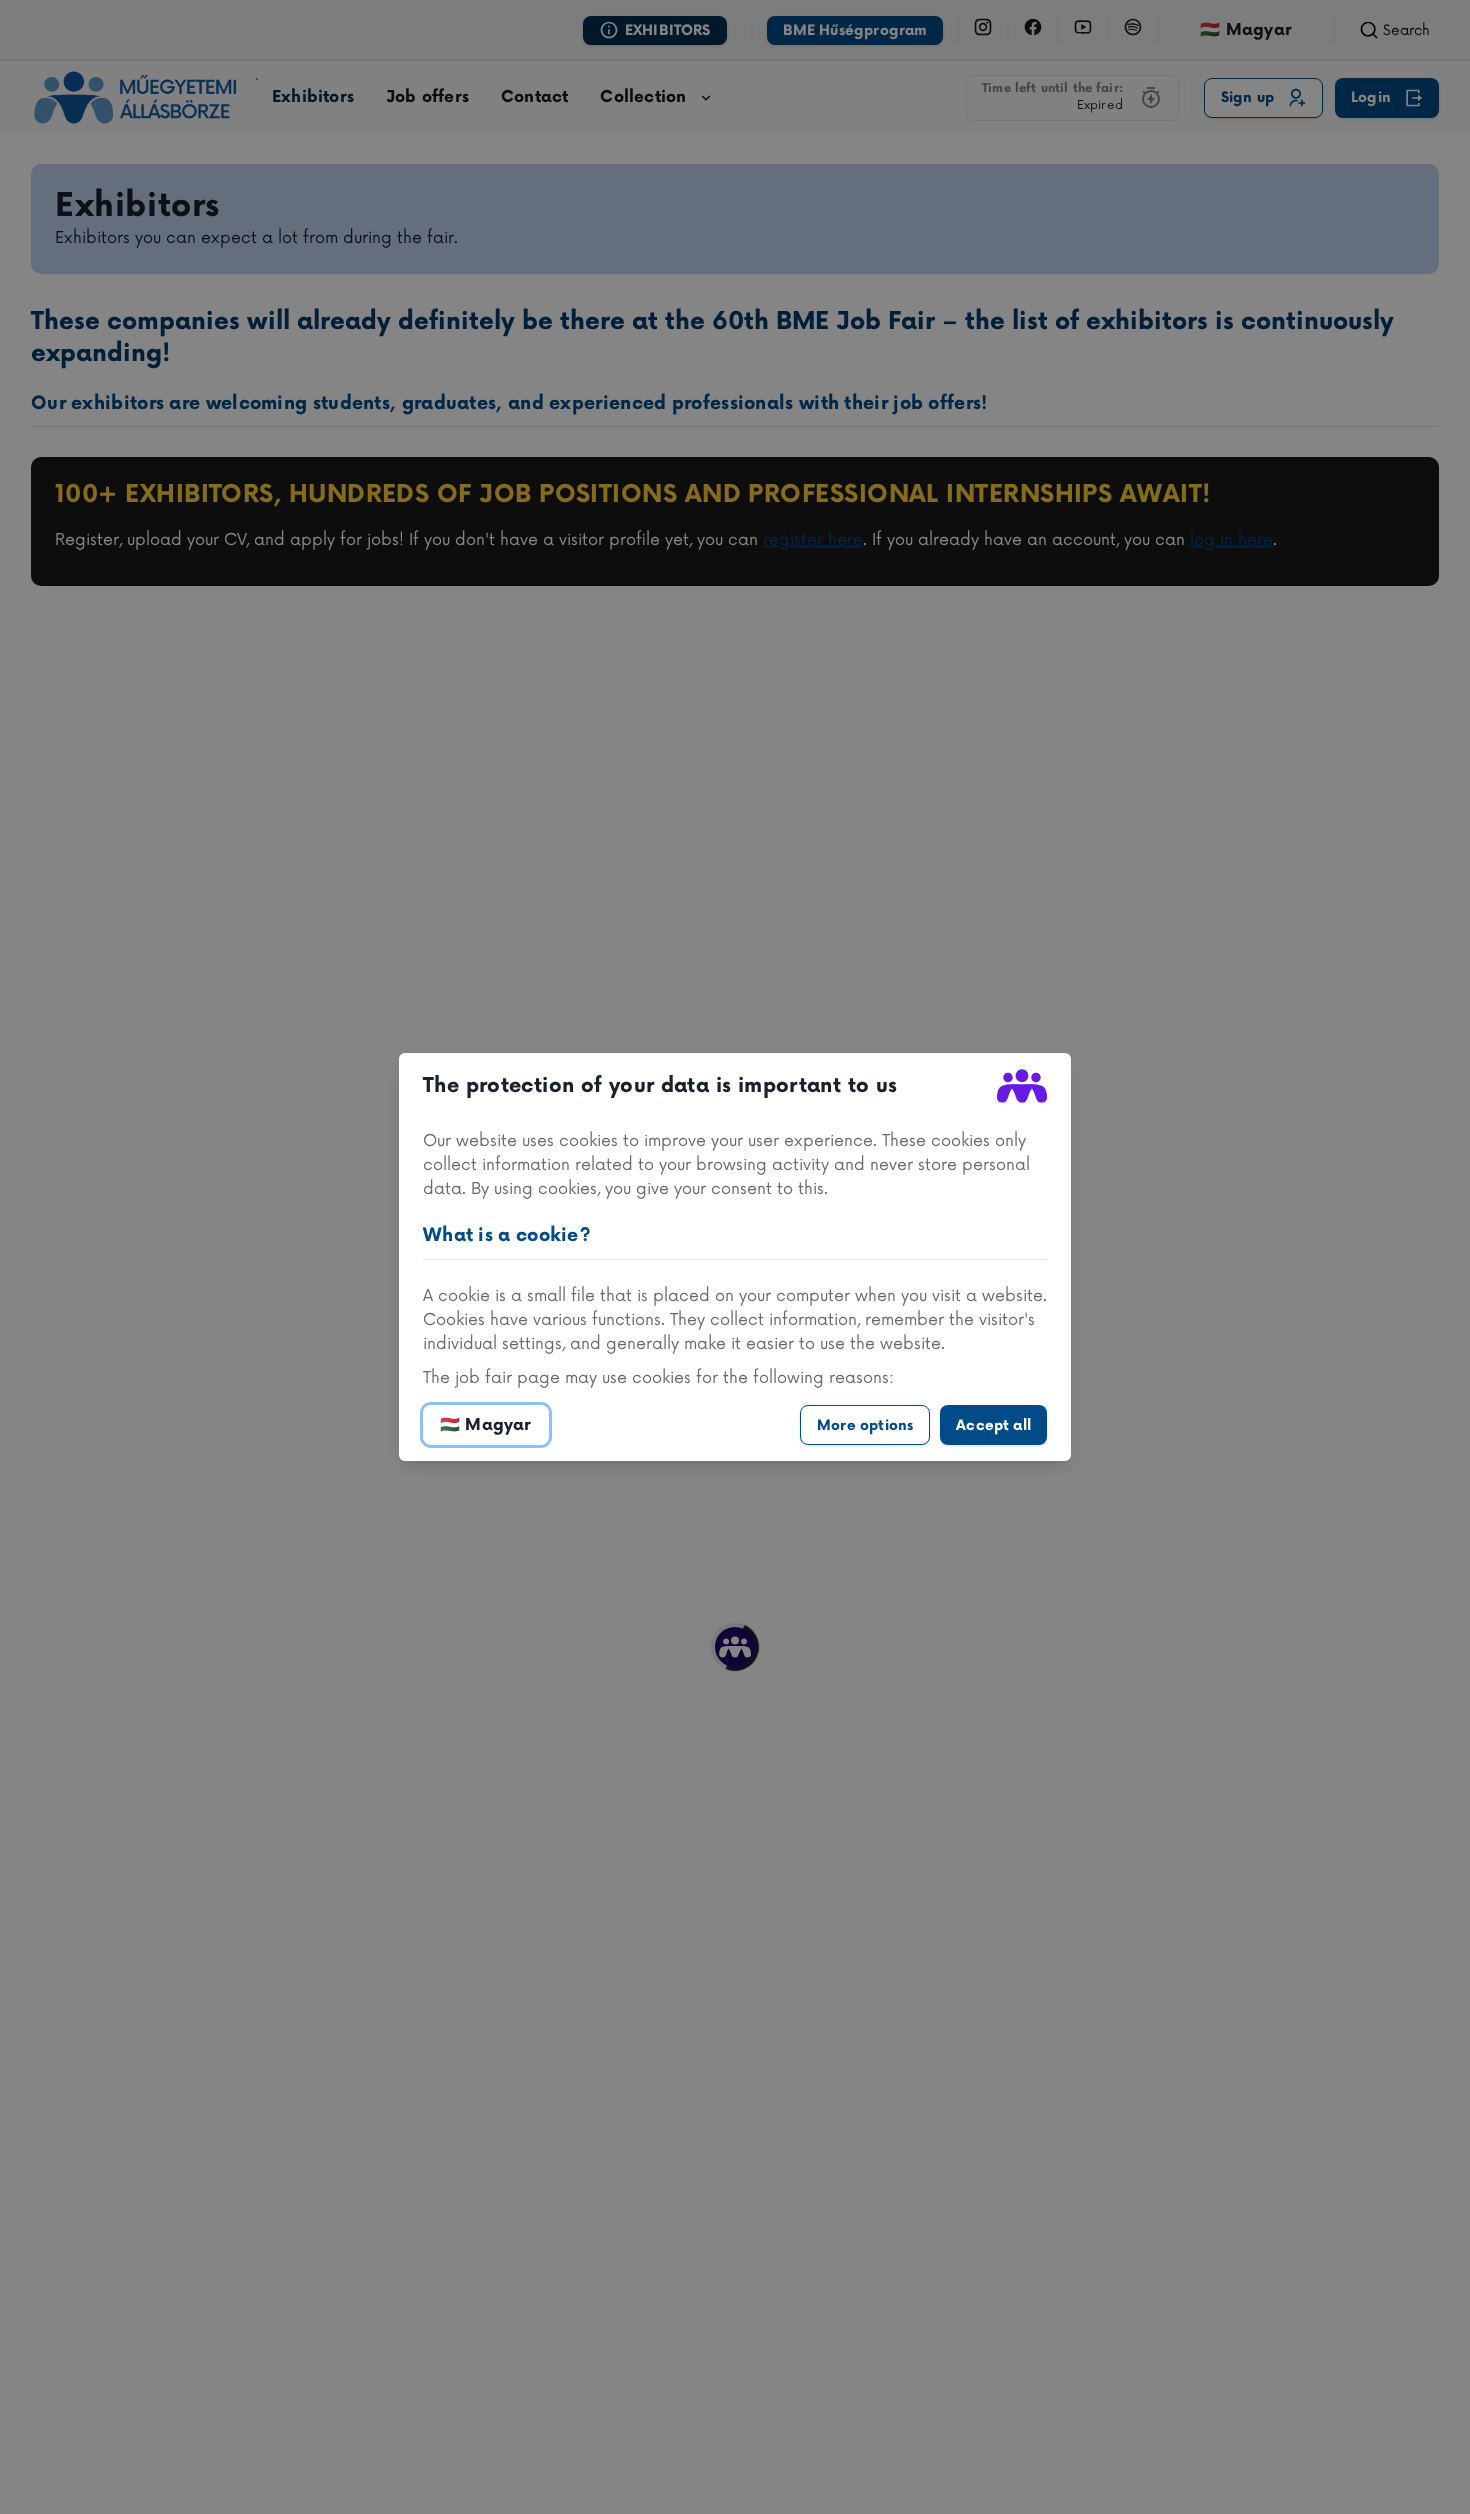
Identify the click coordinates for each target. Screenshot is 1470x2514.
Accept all (993, 1425)
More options (865, 1425)
